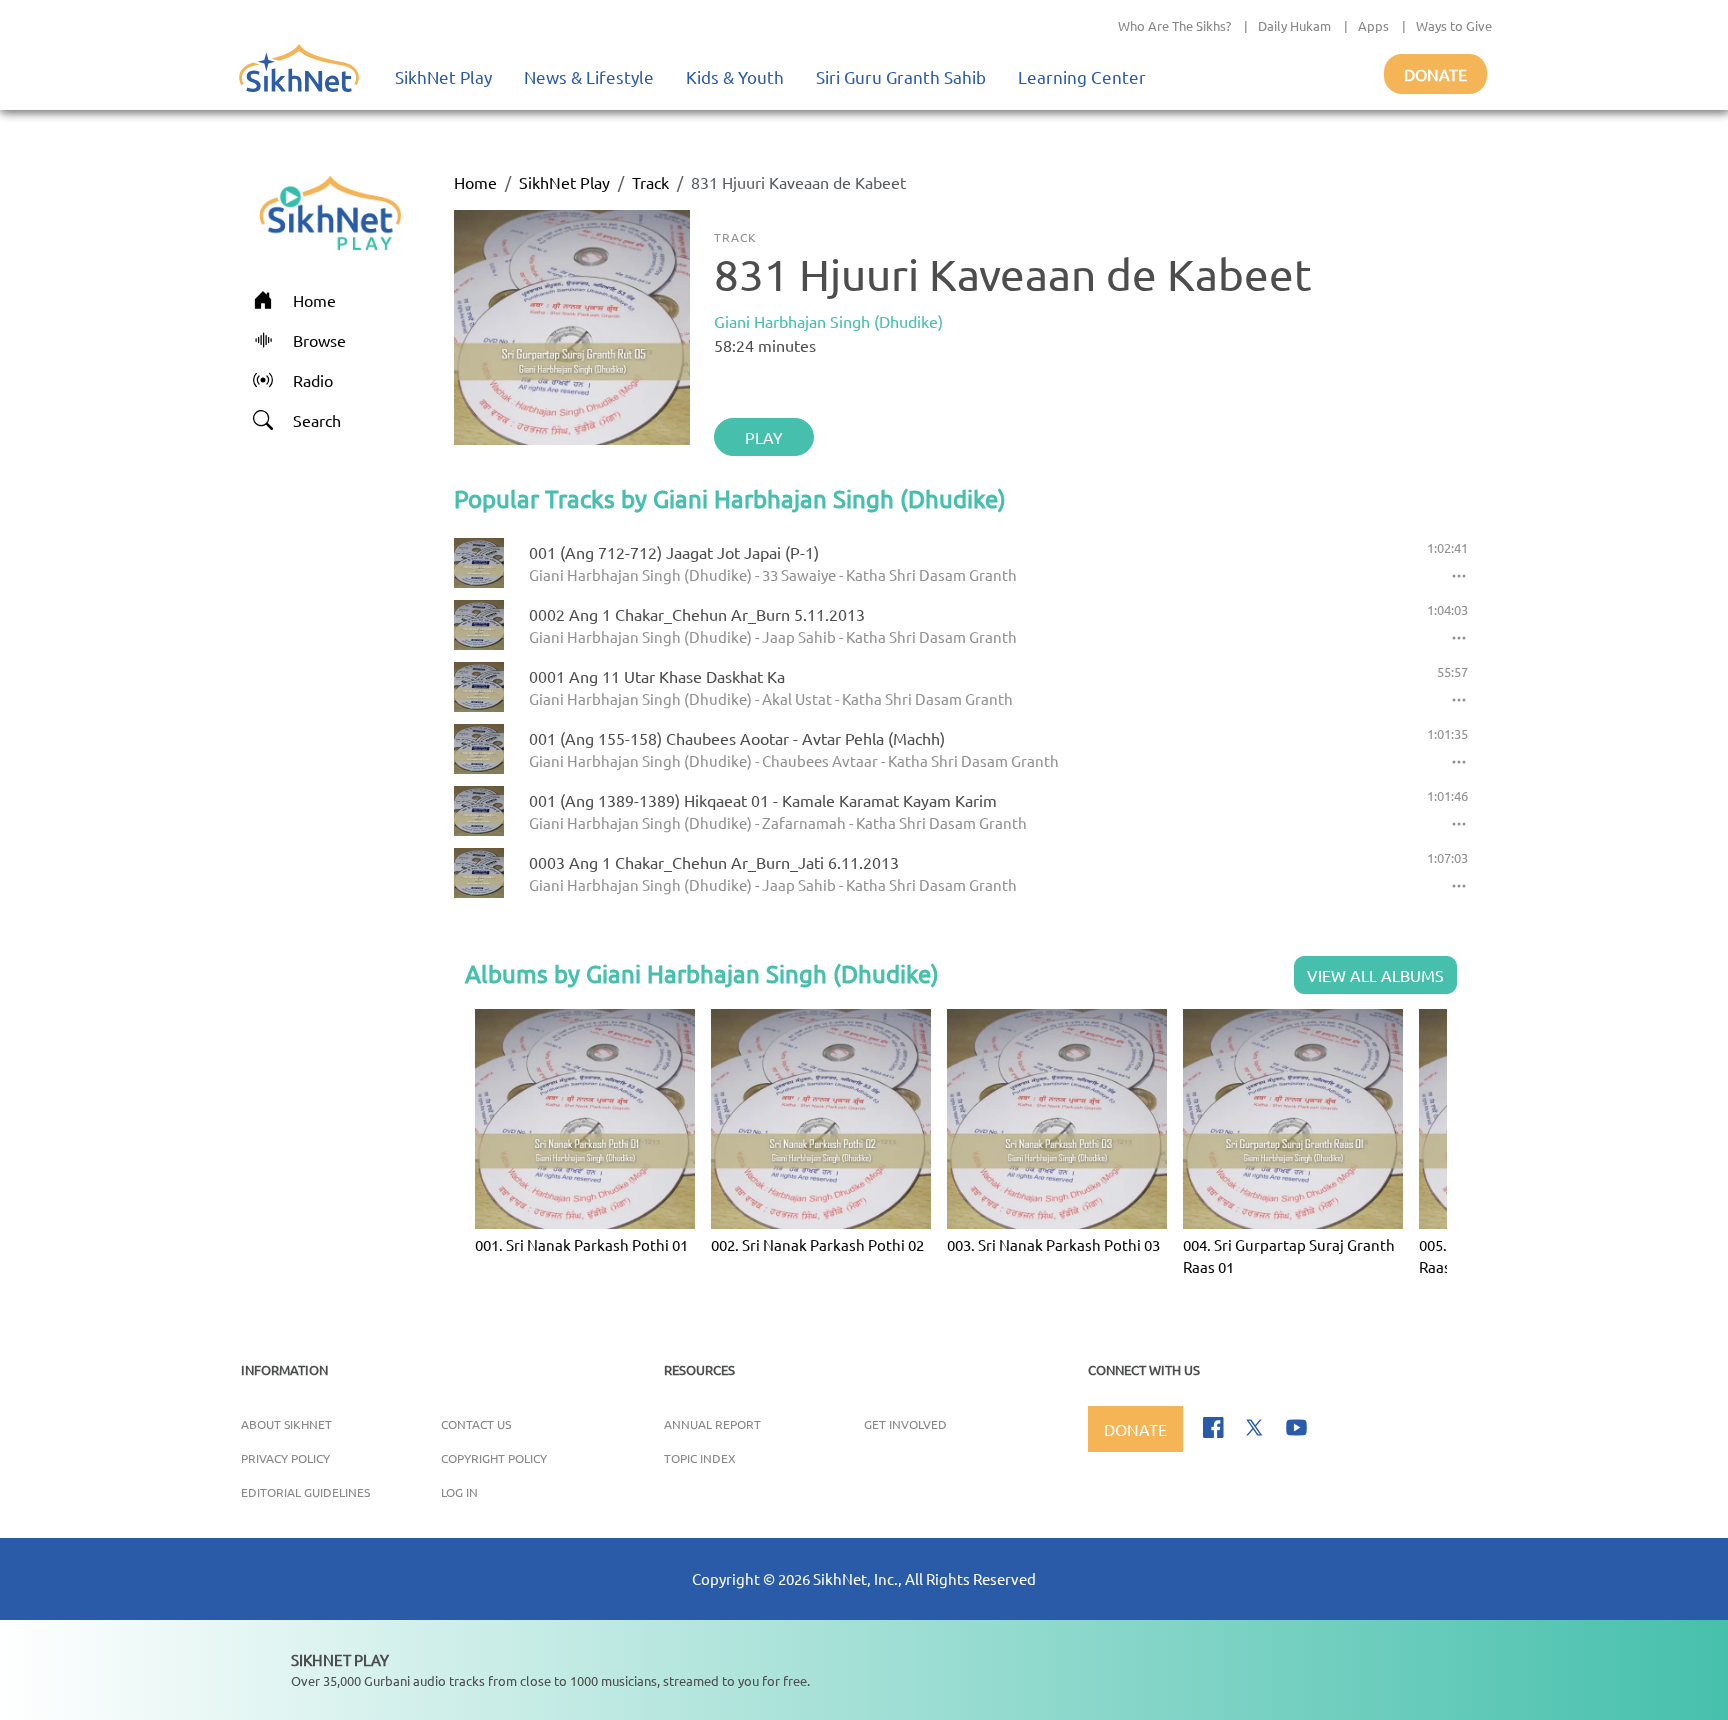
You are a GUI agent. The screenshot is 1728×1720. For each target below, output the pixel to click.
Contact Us (476, 1424)
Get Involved (905, 1424)
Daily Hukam (1294, 25)
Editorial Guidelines (305, 1492)
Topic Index (700, 1458)
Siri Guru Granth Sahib (901, 76)
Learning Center (1082, 76)
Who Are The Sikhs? (1174, 25)
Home (475, 182)
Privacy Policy (285, 1458)
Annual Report (712, 1424)
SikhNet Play (443, 76)
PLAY (764, 437)
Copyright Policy (494, 1458)
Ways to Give (1454, 25)
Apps (1373, 25)
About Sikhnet (286, 1424)
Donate (1435, 74)
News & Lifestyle (589, 76)
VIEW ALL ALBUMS (1375, 975)
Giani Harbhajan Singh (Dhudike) (828, 321)
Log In (459, 1492)
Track (650, 182)
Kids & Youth (735, 76)
